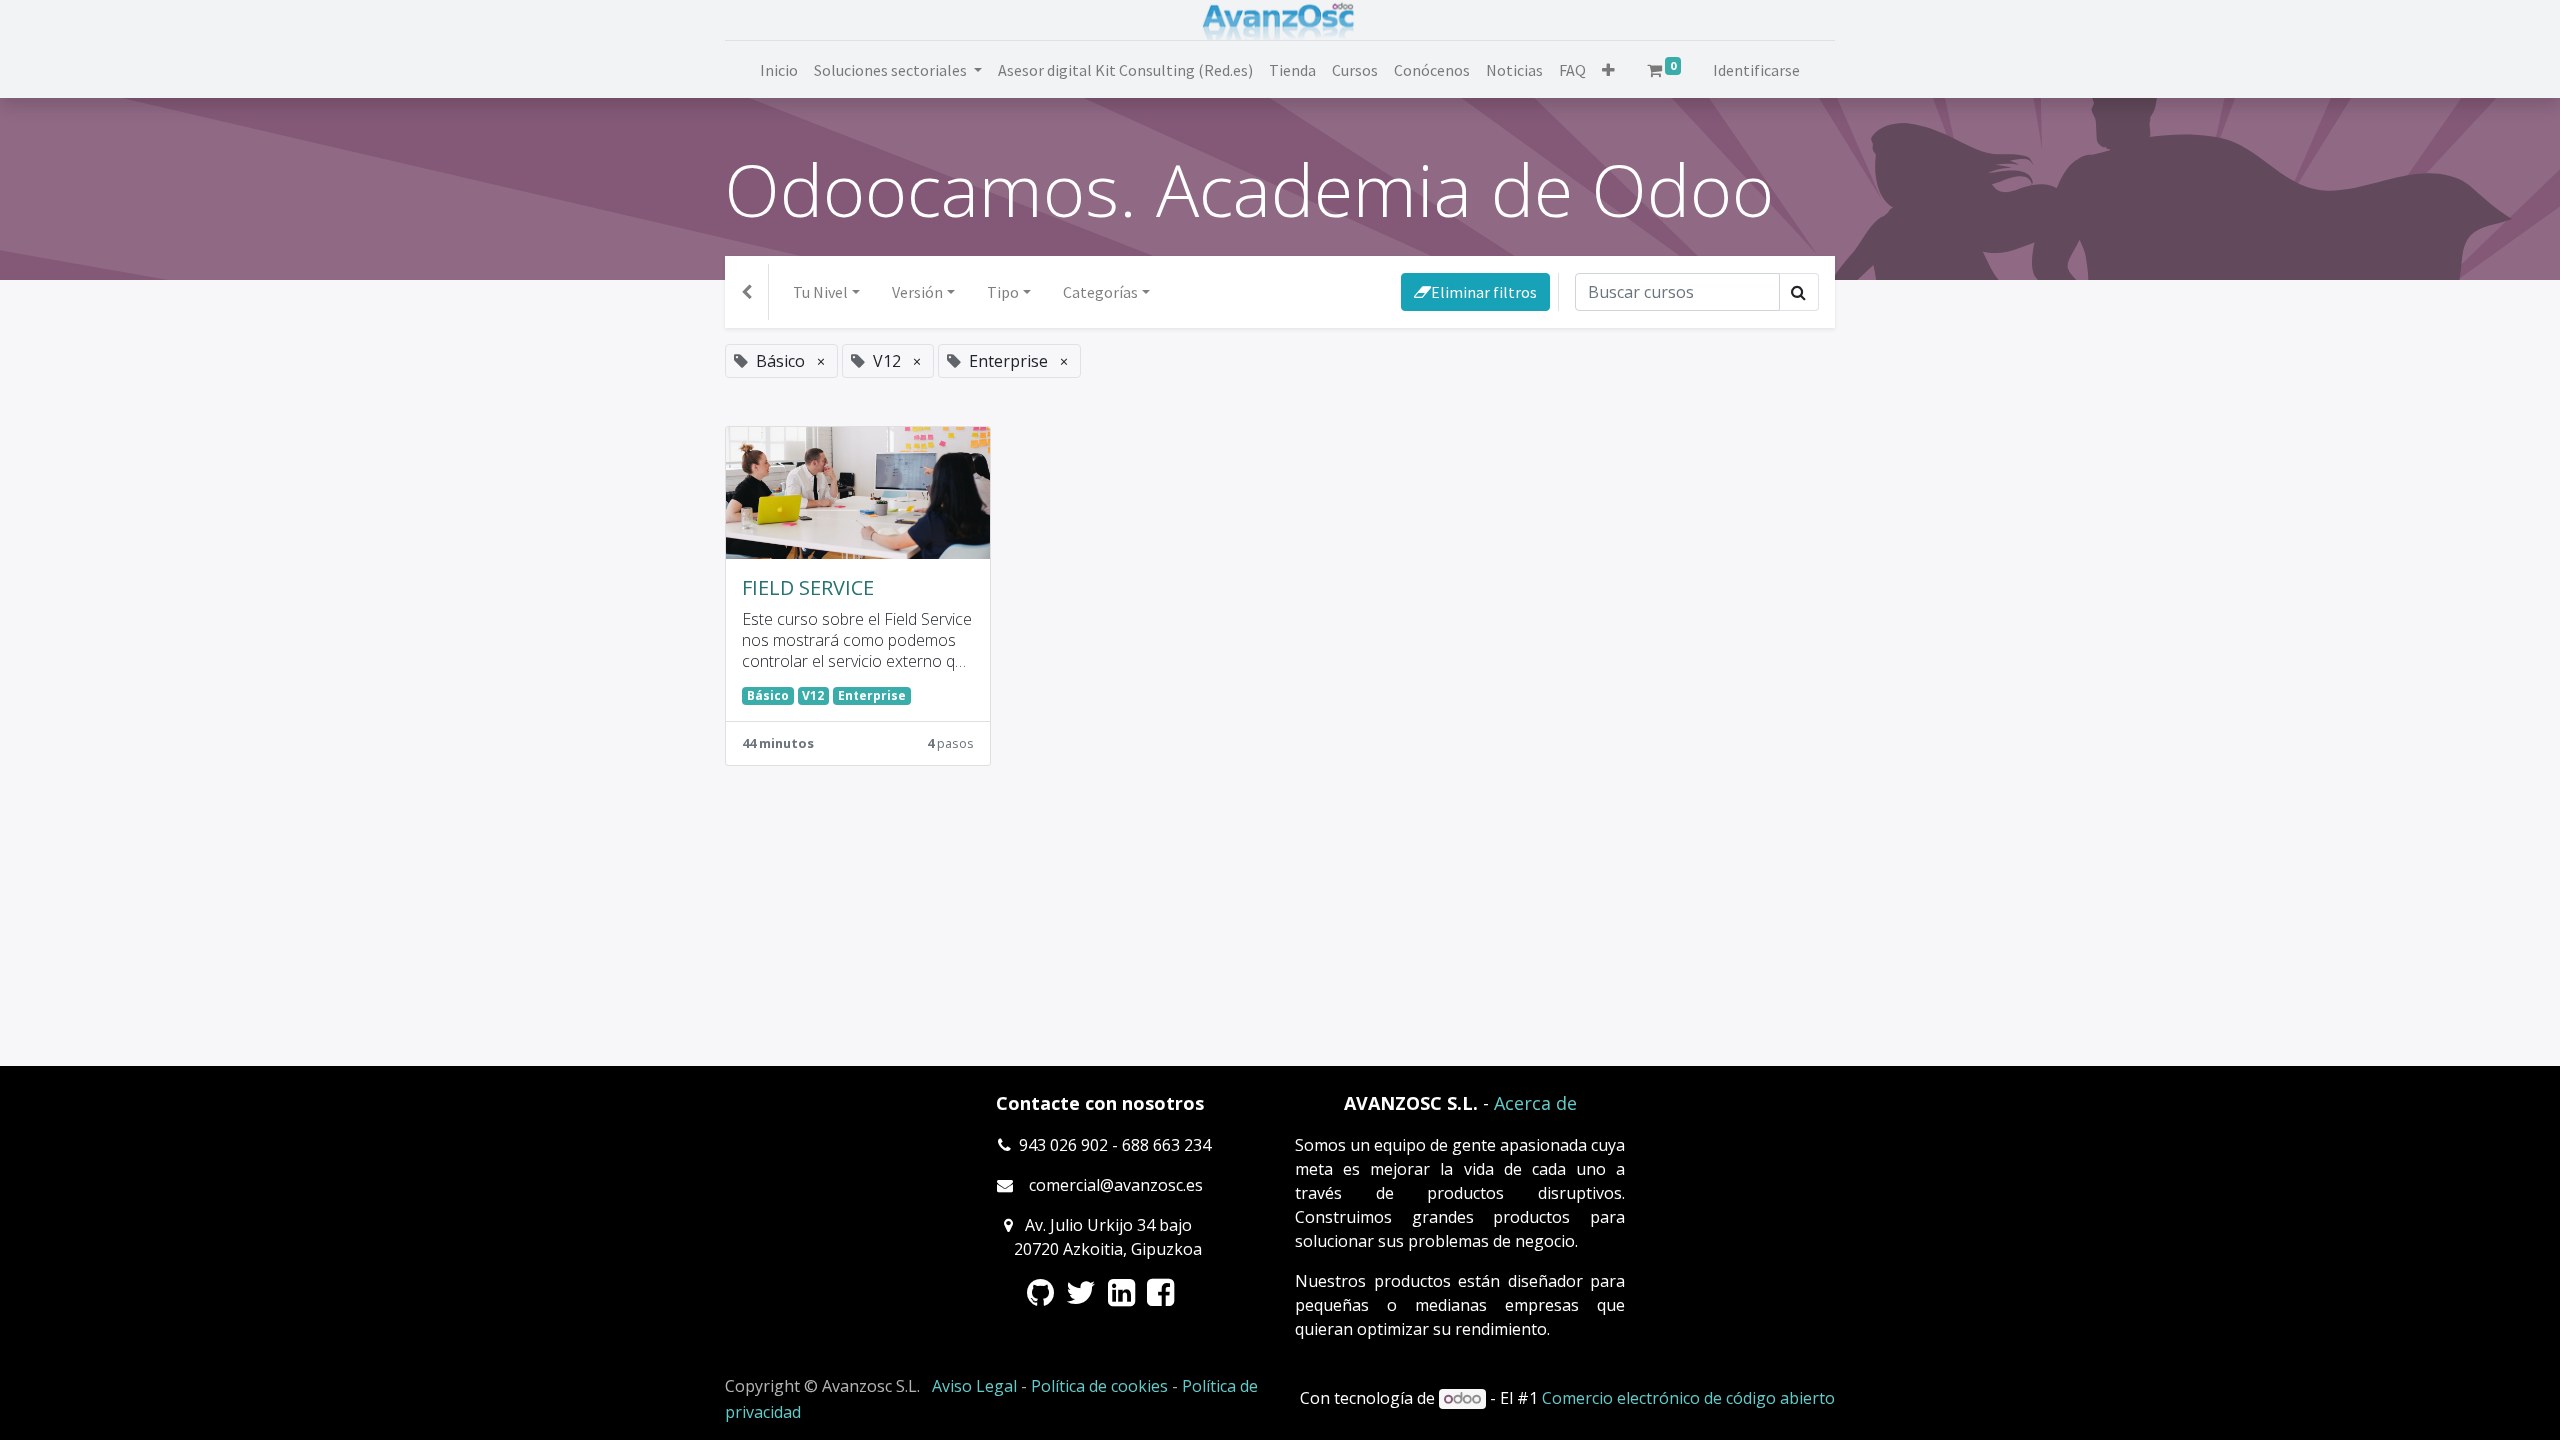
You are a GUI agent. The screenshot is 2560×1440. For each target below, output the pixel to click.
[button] (1608, 70)
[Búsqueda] (1799, 292)
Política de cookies (1099, 1386)
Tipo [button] (1003, 292)
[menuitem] (779, 70)
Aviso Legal (974, 1386)
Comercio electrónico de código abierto (1688, 1398)
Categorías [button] (1100, 292)
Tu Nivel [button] (820, 292)
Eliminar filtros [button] (1484, 292)
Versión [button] (917, 292)
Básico (768, 695)
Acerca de (1535, 1103)
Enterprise (872, 695)
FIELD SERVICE (808, 588)
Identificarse (1756, 70)
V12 (813, 695)
